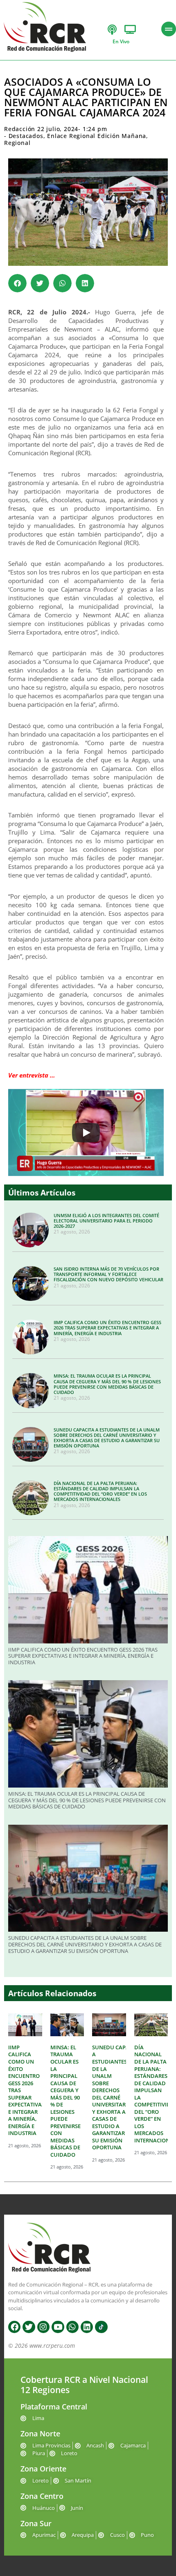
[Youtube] (58, 2327)
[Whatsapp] (72, 2327)
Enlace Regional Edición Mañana (97, 136)
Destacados (26, 136)
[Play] (86, 1133)
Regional (17, 143)
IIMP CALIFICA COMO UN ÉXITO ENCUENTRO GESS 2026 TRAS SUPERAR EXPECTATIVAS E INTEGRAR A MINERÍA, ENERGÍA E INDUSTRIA (107, 1328)
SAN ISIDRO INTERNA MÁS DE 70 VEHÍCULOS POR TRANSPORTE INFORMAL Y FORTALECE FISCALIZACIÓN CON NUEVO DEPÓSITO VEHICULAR (108, 1274)
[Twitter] (29, 2327)
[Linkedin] (87, 2327)
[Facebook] (14, 2327)
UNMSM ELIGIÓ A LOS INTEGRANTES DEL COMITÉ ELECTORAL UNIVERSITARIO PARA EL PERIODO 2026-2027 (106, 1221)
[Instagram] (43, 2327)
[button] (17, 283)
